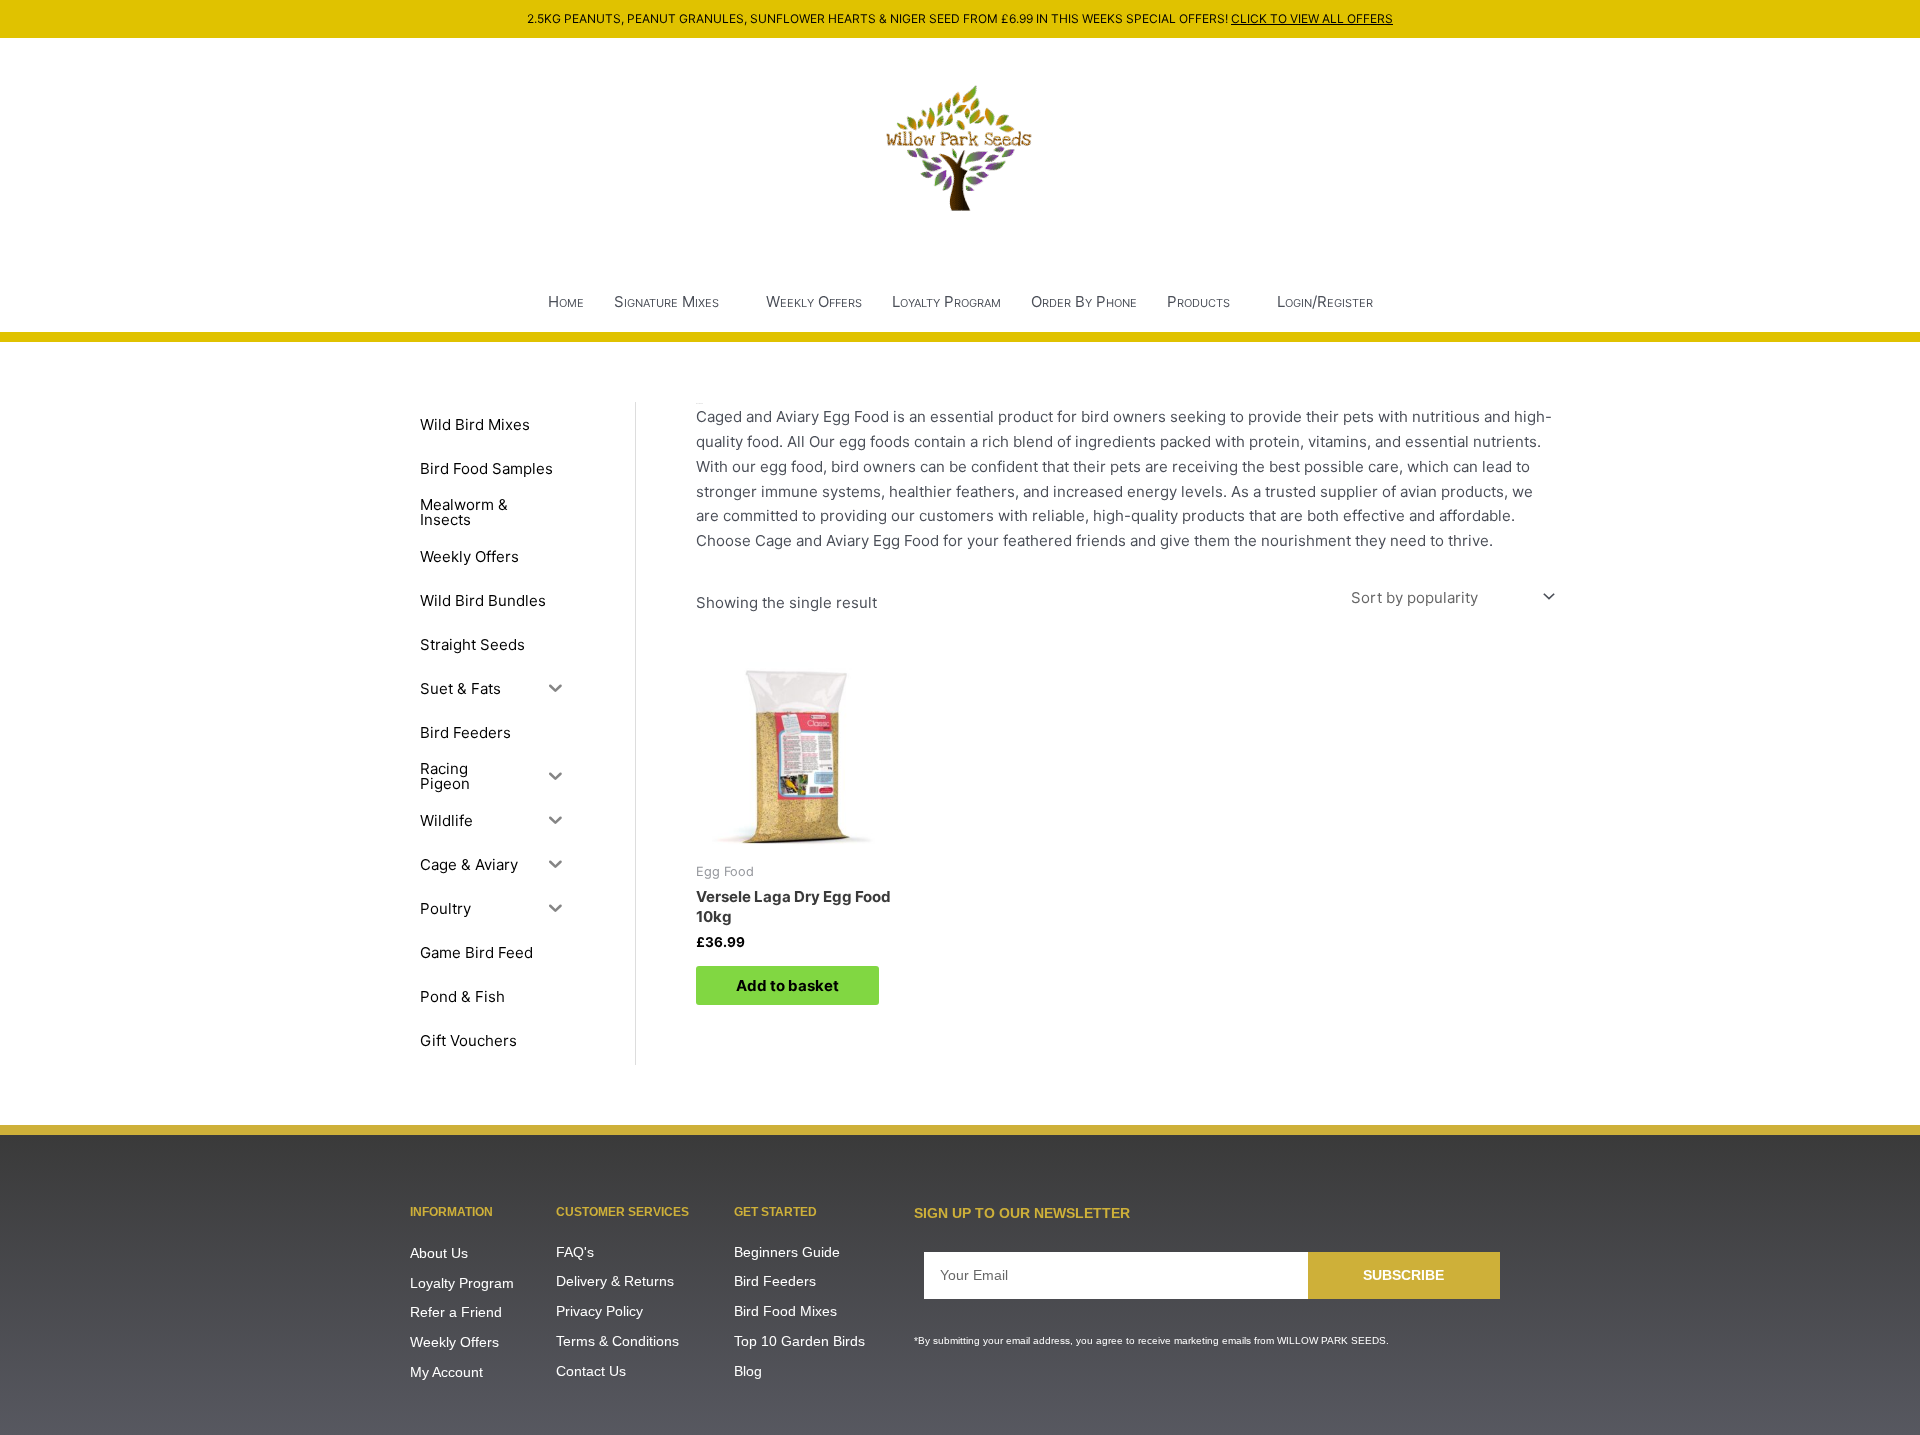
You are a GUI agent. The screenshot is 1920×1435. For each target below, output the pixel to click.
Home (566, 301)
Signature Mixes (666, 301)
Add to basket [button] (787, 985)
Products (1198, 301)
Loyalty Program (946, 301)
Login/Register (1325, 301)
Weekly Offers (814, 301)
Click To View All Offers (1312, 18)
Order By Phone (1084, 301)
